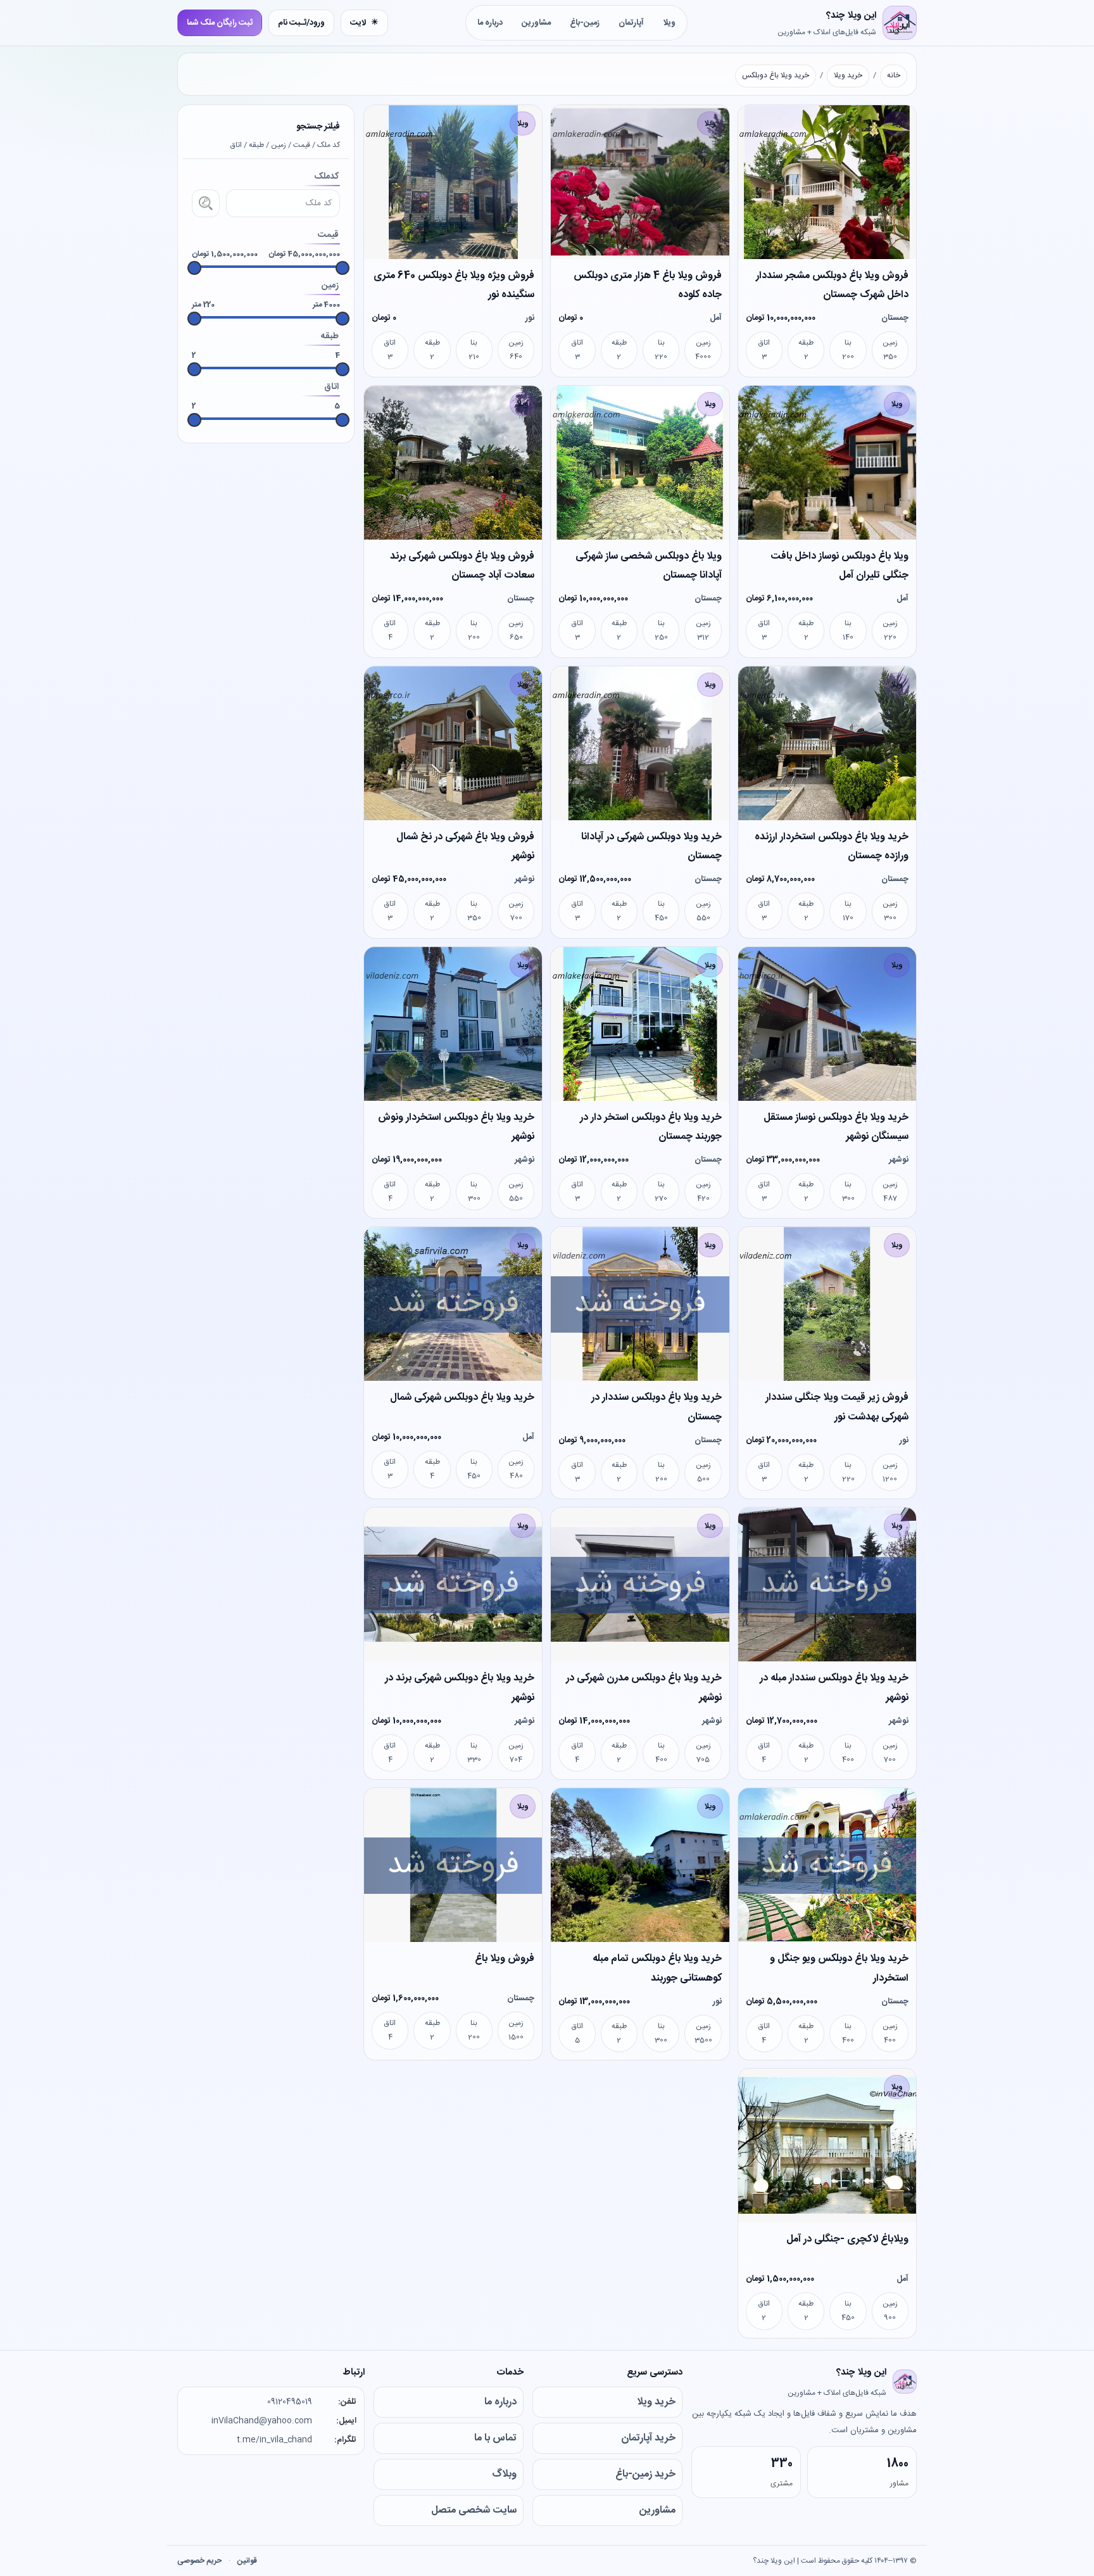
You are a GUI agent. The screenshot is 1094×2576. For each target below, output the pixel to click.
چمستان (895, 318)
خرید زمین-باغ (645, 2474)
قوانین (247, 2561)
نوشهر (525, 879)
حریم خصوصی (199, 2561)
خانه (894, 75)
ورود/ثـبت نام (301, 23)
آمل (716, 318)
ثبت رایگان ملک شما (220, 23)
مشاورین (536, 23)
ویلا (669, 23)
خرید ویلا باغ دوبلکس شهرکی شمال (462, 1398)
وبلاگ (504, 2474)
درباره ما (490, 23)
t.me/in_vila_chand (274, 2440)
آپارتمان (631, 23)
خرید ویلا (848, 75)
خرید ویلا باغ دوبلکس (776, 75)
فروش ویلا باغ (505, 1959)
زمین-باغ (585, 23)
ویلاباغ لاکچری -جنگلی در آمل (847, 2239)
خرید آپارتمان (648, 2438)
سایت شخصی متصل (474, 2510)
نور (530, 318)
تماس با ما (495, 2438)
